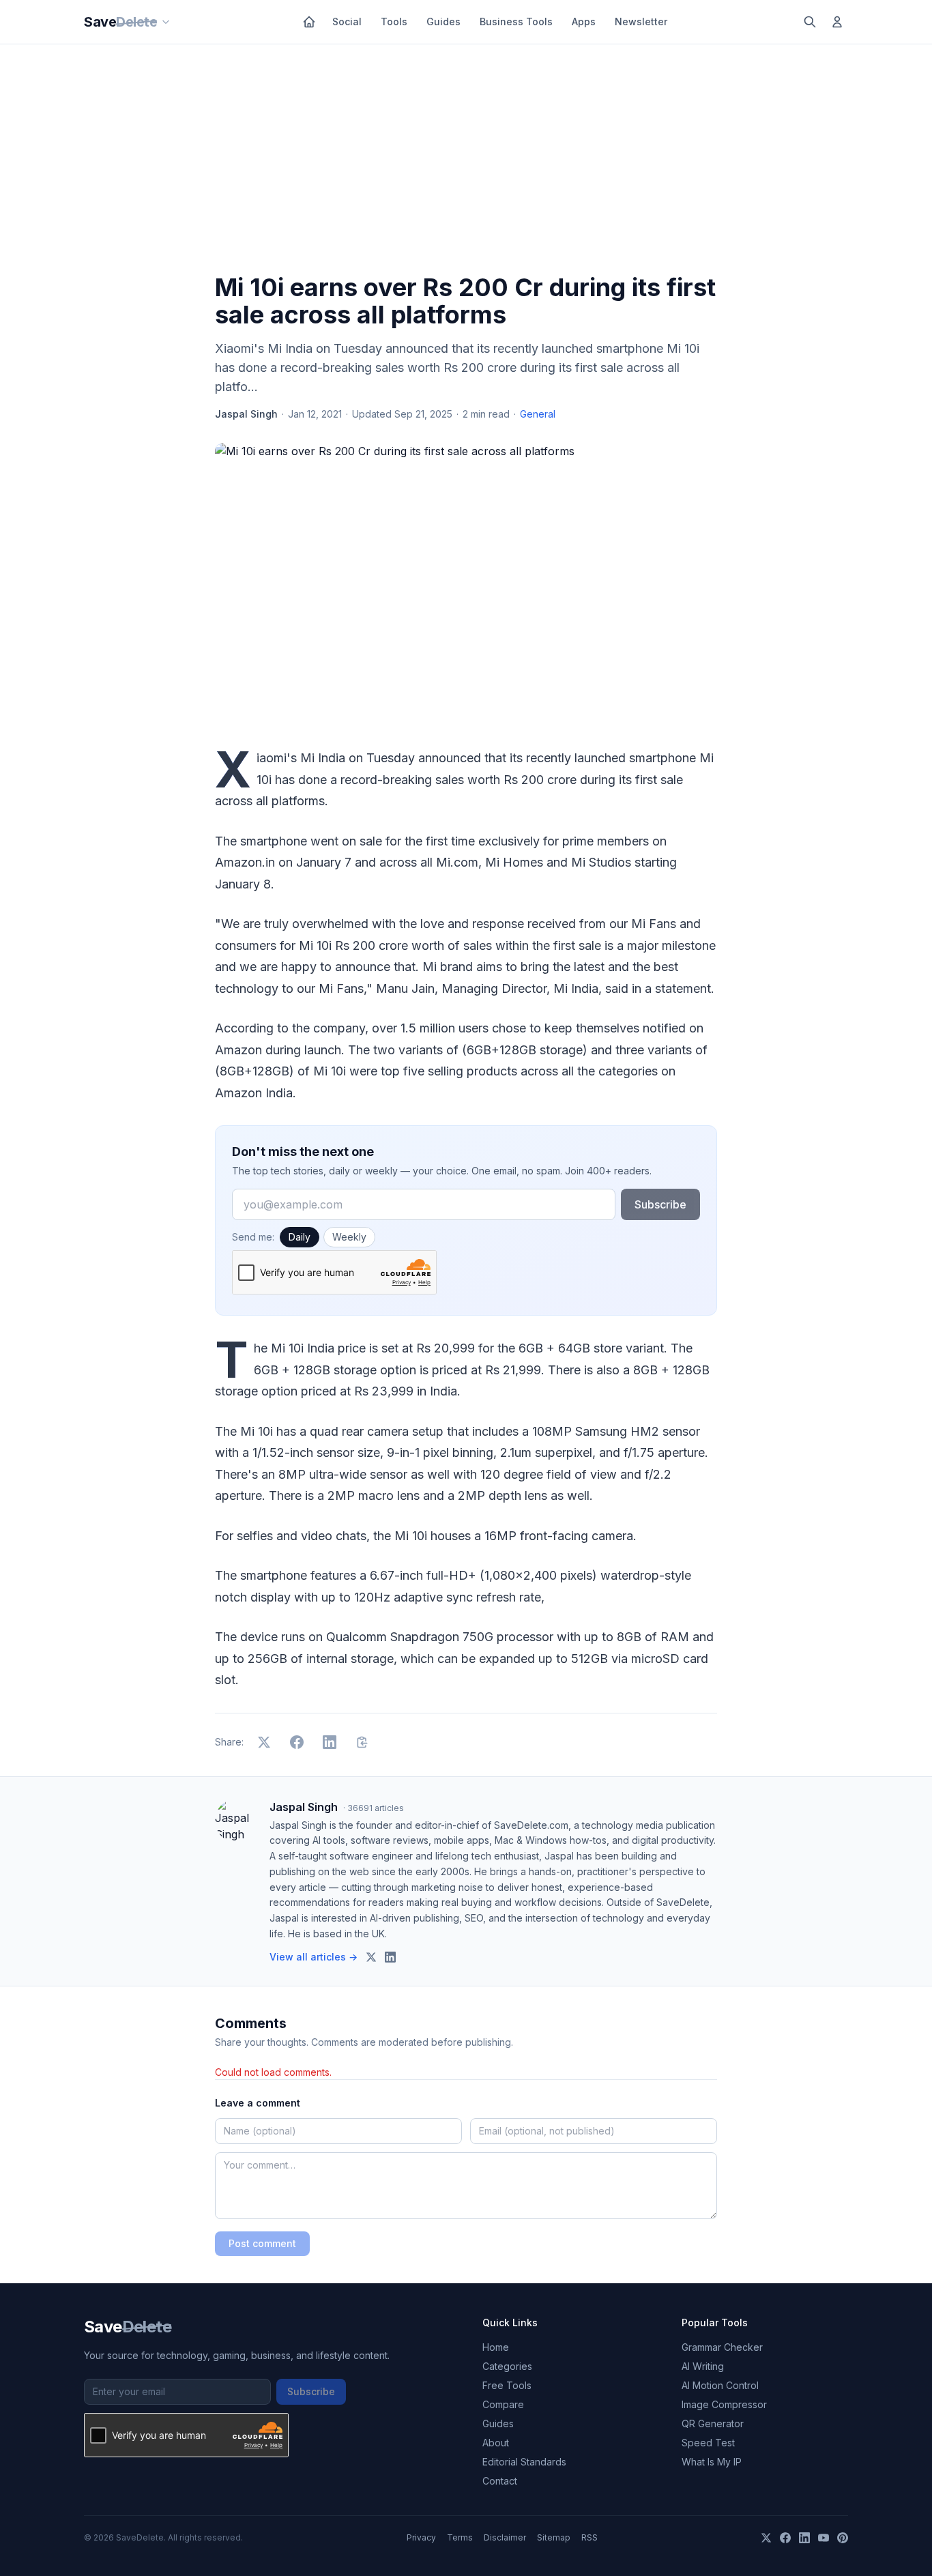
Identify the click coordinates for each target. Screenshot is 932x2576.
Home (496, 2347)
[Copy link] (362, 1742)
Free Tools (507, 2385)
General (538, 414)
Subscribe (660, 1204)
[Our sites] (166, 22)
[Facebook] (785, 2538)
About (496, 2443)
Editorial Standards (524, 2462)
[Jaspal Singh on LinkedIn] (390, 1957)
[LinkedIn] (804, 2538)
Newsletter (641, 21)
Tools (394, 21)
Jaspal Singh (246, 414)
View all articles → (314, 1957)
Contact (500, 2481)
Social (347, 21)
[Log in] (837, 22)
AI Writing (703, 2366)
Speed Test (708, 2443)
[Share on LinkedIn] (330, 1742)
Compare (503, 2404)
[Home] (309, 22)
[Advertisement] (466, 162)
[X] (766, 2538)
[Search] (810, 22)
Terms (460, 2537)
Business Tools (516, 21)
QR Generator (713, 2423)
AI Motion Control (720, 2385)
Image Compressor (724, 2404)
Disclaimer (505, 2537)
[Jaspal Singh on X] (371, 1957)
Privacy (421, 2537)
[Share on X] (264, 1742)
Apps (584, 21)
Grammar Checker (722, 2347)
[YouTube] (824, 2538)
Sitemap (554, 2537)
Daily (300, 1237)
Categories (507, 2366)
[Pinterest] (843, 2538)
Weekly (349, 1237)
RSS (589, 2537)
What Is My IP (712, 2462)
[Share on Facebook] (297, 1742)
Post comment (262, 2243)
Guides (443, 21)
